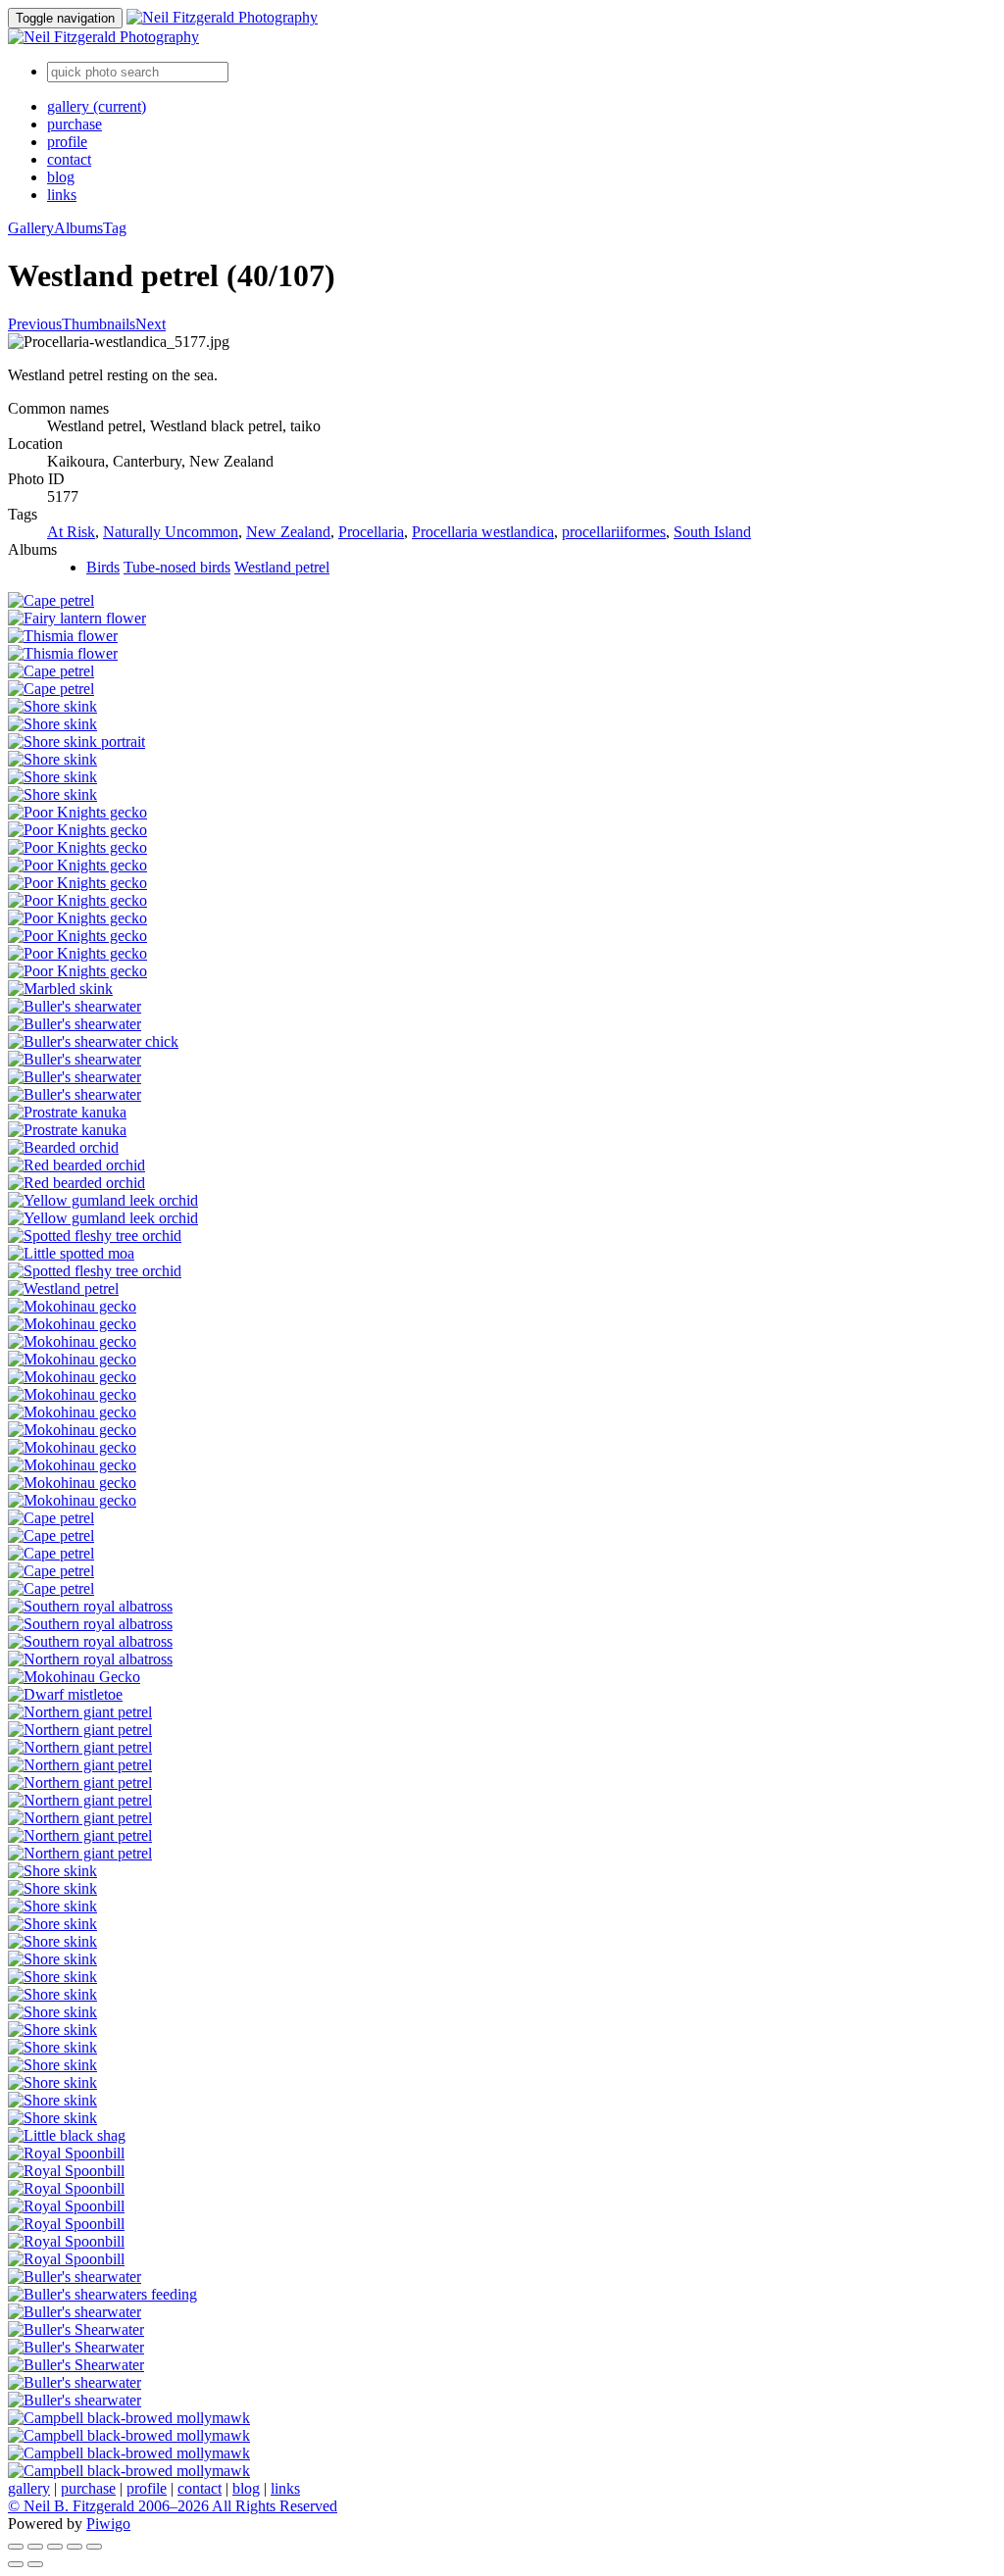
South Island (712, 532)
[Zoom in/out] (55, 2547)
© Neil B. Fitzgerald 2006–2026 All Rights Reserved (173, 2506)
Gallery (31, 228)
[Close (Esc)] (16, 2547)
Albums (78, 228)
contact (69, 159)
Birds (103, 567)
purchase (75, 124)
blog (61, 177)
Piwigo (108, 2524)
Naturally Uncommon (171, 532)
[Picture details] (75, 2547)
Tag (115, 228)
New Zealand (288, 532)
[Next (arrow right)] (35, 2564)
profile (67, 142)
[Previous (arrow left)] (16, 2564)
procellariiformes (614, 532)
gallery (97, 106)
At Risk (71, 532)
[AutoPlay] (94, 2547)
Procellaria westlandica (483, 532)
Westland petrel (282, 567)
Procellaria (371, 532)
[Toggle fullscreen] (35, 2547)
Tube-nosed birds (177, 567)
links (62, 195)
